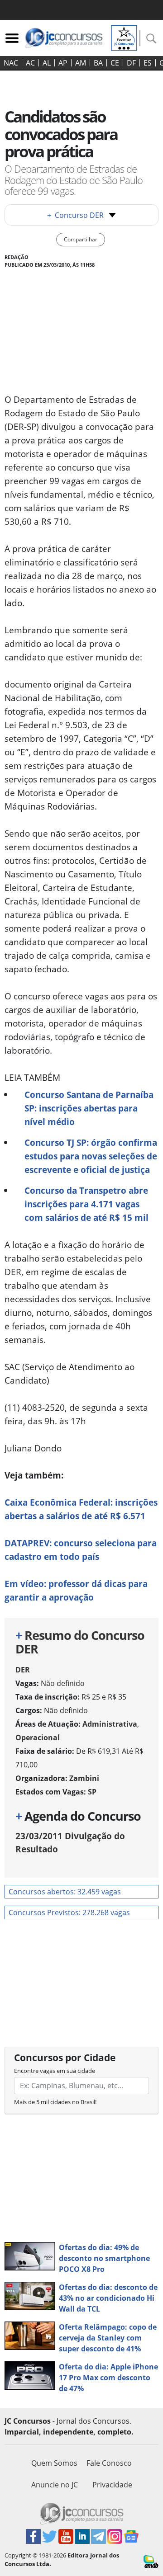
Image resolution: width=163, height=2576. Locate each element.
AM (81, 63)
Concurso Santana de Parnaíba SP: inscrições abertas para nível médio (89, 1108)
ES (148, 63)
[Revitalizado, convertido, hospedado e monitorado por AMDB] (151, 2561)
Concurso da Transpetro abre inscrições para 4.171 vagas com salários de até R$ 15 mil (86, 1204)
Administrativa (110, 1724)
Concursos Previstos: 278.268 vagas (69, 1912)
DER (23, 1670)
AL (47, 63)
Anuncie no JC (55, 2485)
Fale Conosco (109, 2463)
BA (98, 63)
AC (30, 63)
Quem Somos (54, 2463)
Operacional (38, 1738)
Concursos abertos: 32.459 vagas (65, 1892)
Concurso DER (75, 215)
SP (92, 1792)
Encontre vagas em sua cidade (55, 2071)
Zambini (84, 1778)
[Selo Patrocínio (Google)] (124, 37)
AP (63, 63)
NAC (11, 63)
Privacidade (112, 2485)
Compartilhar (81, 239)
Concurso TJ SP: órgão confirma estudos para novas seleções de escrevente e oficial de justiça (91, 1156)
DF (131, 63)
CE (115, 63)
